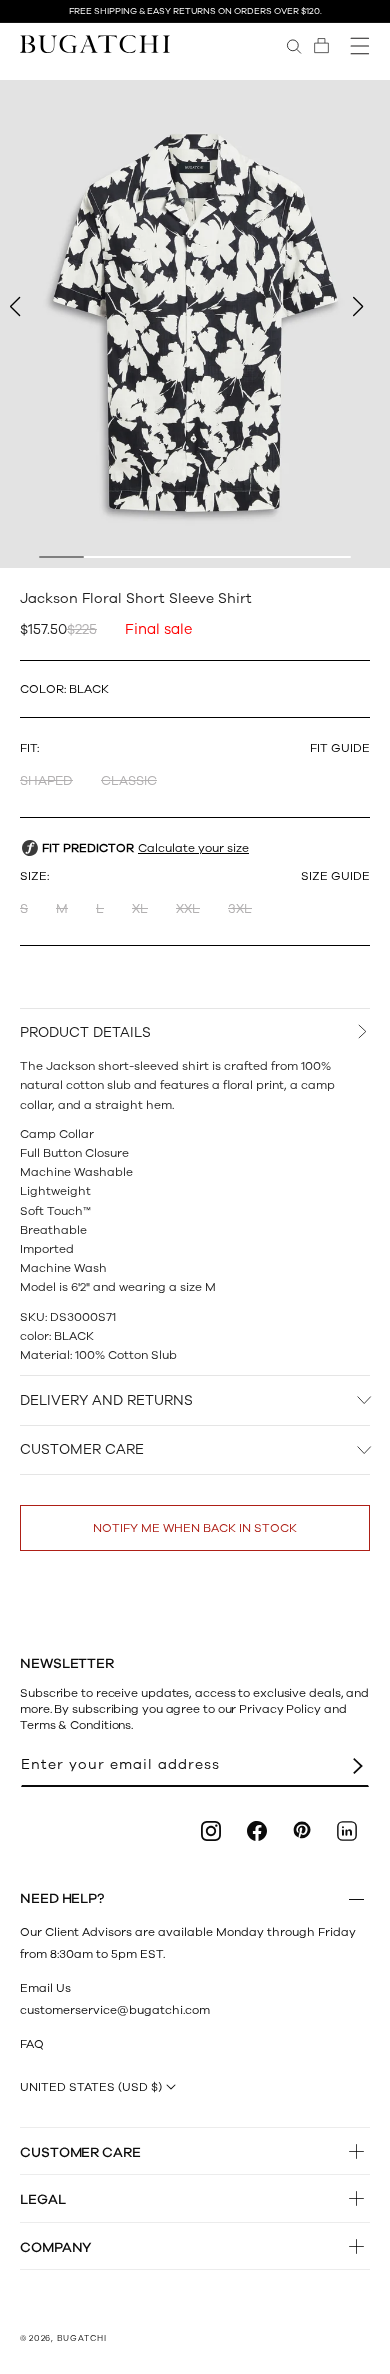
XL (140, 909)
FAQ (32, 2044)
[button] (321, 46)
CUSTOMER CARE (82, 1449)
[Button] (356, 1899)
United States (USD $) (91, 2087)
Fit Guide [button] (340, 748)
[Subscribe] (358, 1765)
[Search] (294, 46)
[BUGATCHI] (95, 43)
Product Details (85, 1032)
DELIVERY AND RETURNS (106, 1400)
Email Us (45, 1988)
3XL (240, 909)
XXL (188, 909)
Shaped (46, 781)
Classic (129, 781)
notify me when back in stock (195, 1528)
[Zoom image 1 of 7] (195, 324)
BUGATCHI (82, 2338)
